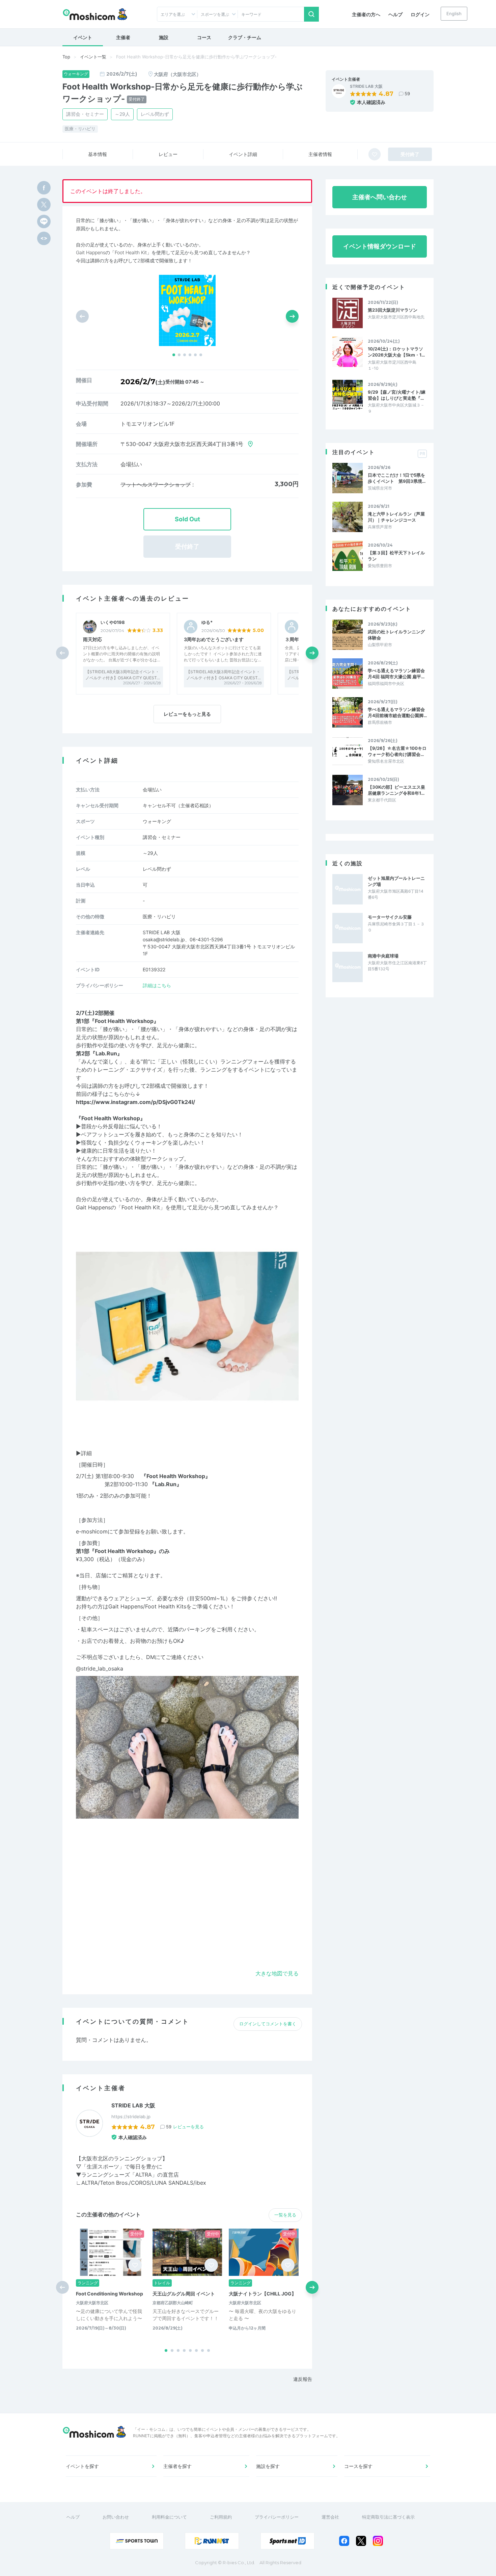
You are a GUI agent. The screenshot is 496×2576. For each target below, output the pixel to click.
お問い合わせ (116, 2517)
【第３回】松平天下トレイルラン (396, 556)
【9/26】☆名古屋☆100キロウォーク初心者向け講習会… (397, 751)
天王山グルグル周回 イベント (184, 2294)
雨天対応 (92, 639)
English (454, 14)
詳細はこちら (157, 985)
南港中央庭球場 (383, 956)
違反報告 (303, 2379)
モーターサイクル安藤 (390, 917)
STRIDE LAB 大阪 (366, 86)
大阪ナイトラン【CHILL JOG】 (263, 2294)
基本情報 (98, 154)
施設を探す (268, 2466)
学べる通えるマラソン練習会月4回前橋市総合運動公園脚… (397, 712)
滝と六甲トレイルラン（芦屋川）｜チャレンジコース (396, 517)
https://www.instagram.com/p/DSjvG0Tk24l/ (135, 1102)
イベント (83, 37)
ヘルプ (395, 14)
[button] (174, 355)
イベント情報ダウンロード (380, 246)
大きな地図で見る (277, 1973)
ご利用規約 (221, 2517)
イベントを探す (82, 2466)
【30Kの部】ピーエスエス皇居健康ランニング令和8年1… (396, 790)
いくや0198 (113, 622)
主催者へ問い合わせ (380, 197)
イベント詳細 (243, 154)
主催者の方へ (366, 14)
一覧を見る (285, 2215)
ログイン (420, 14)
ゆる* (207, 622)
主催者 (123, 37)
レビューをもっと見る (187, 714)
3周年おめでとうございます (214, 639)
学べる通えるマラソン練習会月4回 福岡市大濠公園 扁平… (396, 674)
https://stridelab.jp (131, 2117)
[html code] (44, 238)
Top (66, 57)
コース (204, 37)
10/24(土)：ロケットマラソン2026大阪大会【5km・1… (396, 352)
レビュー (168, 154)
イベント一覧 (93, 57)
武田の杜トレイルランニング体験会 (396, 635)
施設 (164, 37)
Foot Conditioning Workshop (109, 2294)
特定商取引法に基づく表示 (388, 2517)
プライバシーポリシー (277, 2517)
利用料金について (169, 2517)
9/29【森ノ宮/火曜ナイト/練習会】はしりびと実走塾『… (397, 395)
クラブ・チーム (245, 37)
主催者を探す (177, 2466)
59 (407, 94)
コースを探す (358, 2466)
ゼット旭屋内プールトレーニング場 (396, 881)
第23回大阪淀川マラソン (393, 310)
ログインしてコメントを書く (268, 2024)
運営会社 (330, 2517)
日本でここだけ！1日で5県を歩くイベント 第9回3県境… (397, 478)
